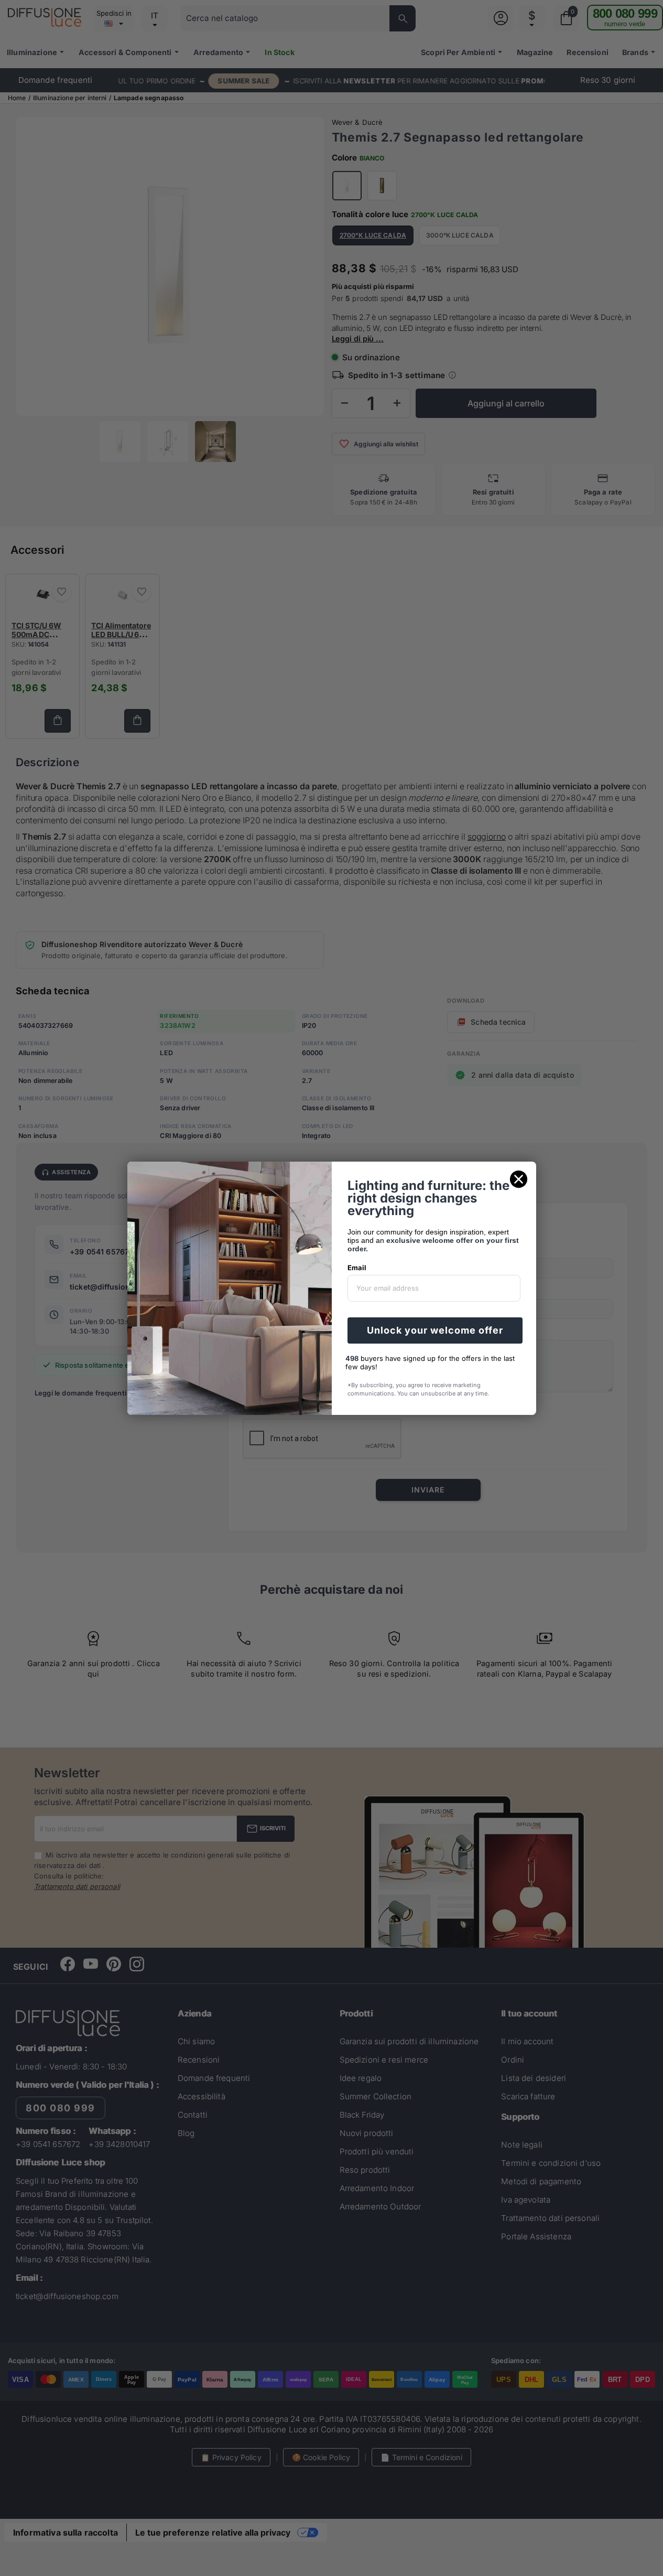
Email (357, 1268)
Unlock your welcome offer (435, 1330)
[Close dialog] (519, 1179)
